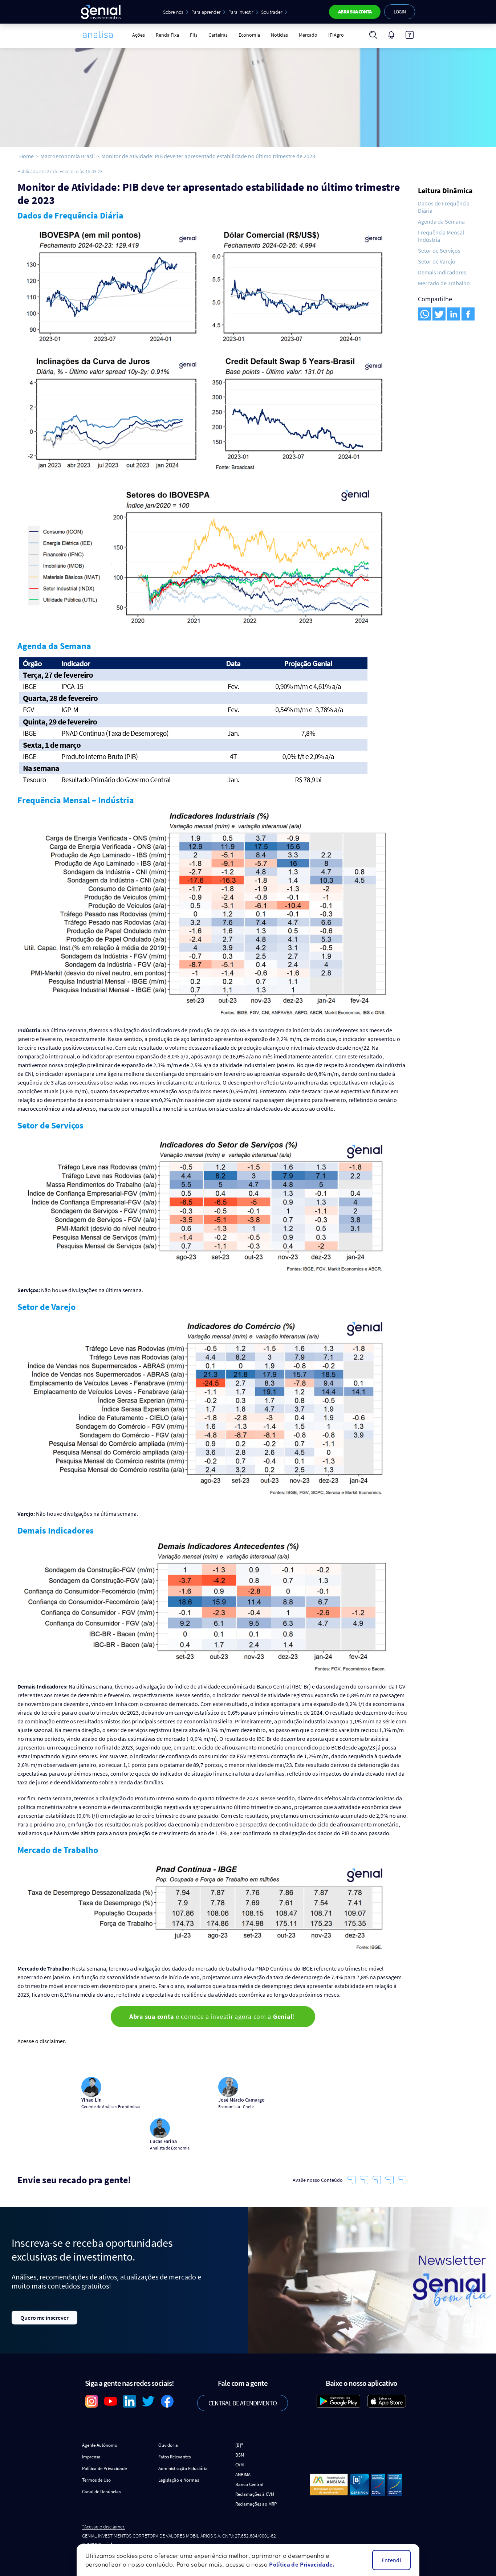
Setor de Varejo (437, 261)
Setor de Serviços (439, 250)
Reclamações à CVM (255, 2494)
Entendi (391, 2560)
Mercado (308, 35)
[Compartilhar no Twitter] (439, 314)
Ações (139, 35)
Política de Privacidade (104, 2468)
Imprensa (91, 2457)
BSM (240, 2455)
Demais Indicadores (442, 272)
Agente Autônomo (100, 2445)
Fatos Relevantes (174, 2457)
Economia (249, 35)
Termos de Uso (96, 2480)
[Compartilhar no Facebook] (468, 314)
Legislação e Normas (179, 2480)
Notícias (279, 35)
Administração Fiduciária (183, 2468)
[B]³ (239, 2445)
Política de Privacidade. (302, 2564)
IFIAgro (336, 35)
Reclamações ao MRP (256, 2504)
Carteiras (218, 35)
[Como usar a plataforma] (410, 35)
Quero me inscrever (44, 2318)
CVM (239, 2465)
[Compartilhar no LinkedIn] (454, 314)
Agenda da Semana (441, 221)
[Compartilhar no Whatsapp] (424, 314)
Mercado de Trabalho (444, 283)
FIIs (194, 35)
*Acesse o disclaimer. (103, 2527)
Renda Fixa (167, 35)
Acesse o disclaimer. (42, 2041)
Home (27, 156)
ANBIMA (243, 2475)
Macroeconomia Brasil (68, 156)
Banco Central (249, 2484)
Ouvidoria (168, 2445)
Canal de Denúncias (101, 2492)
